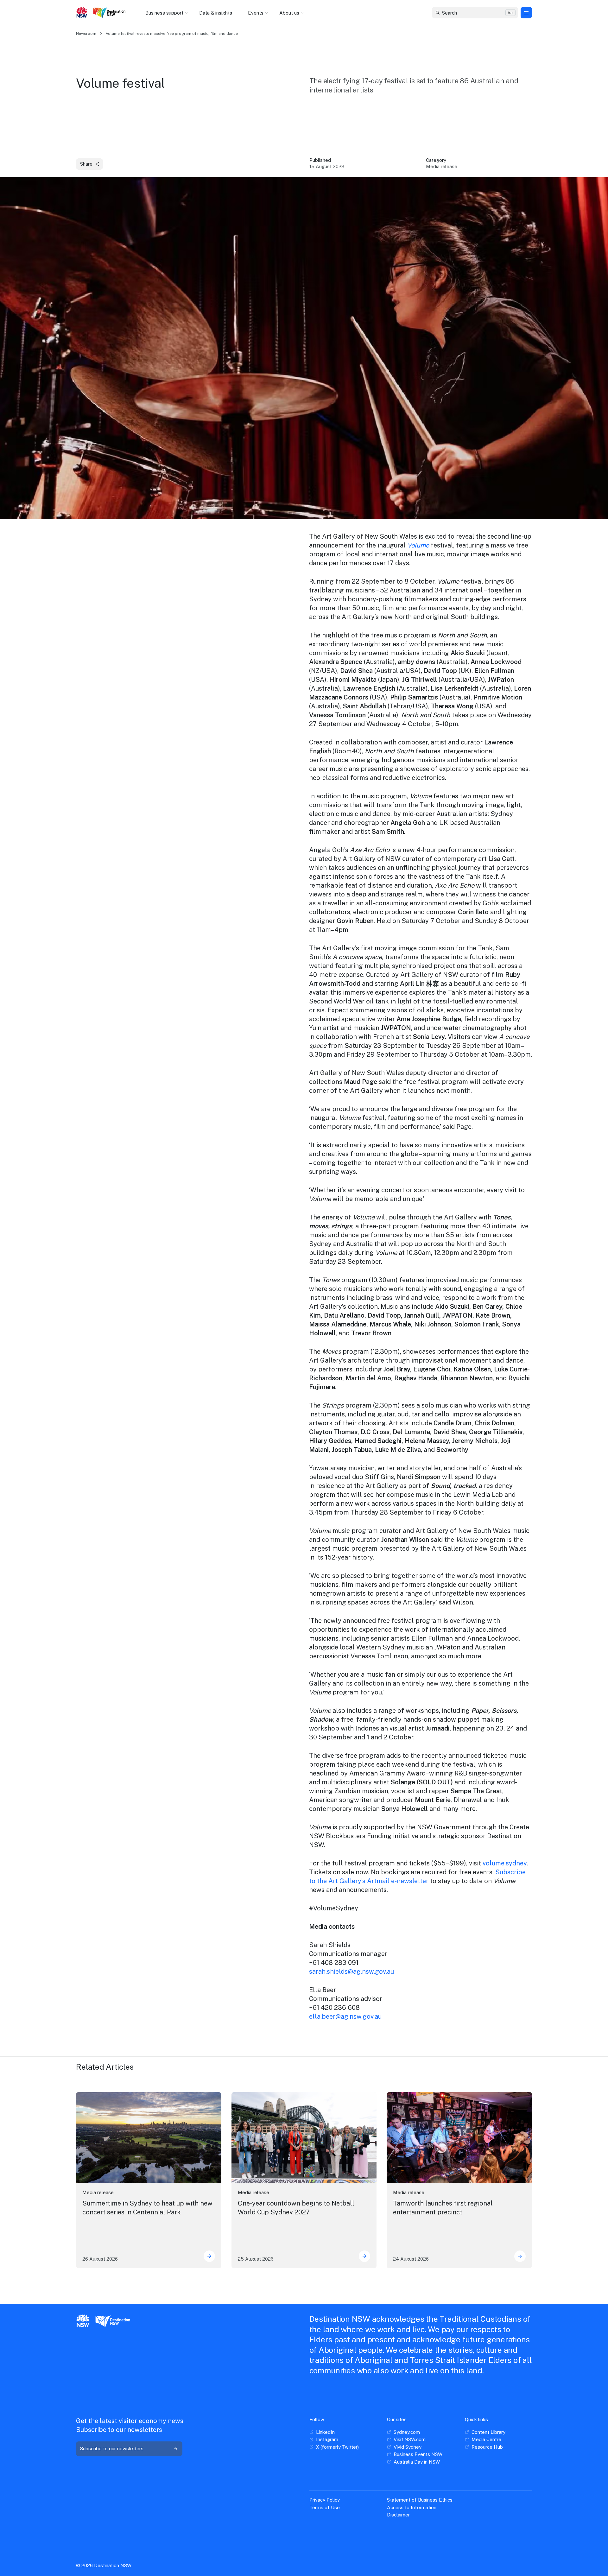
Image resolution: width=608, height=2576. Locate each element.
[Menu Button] (526, 13)
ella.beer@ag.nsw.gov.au (345, 2016)
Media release (98, 2192)
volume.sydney (505, 1863)
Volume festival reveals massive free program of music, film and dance (172, 34)
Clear (508, 13)
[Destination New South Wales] (111, 13)
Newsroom (86, 34)
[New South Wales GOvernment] (82, 13)
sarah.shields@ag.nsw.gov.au (351, 1972)
